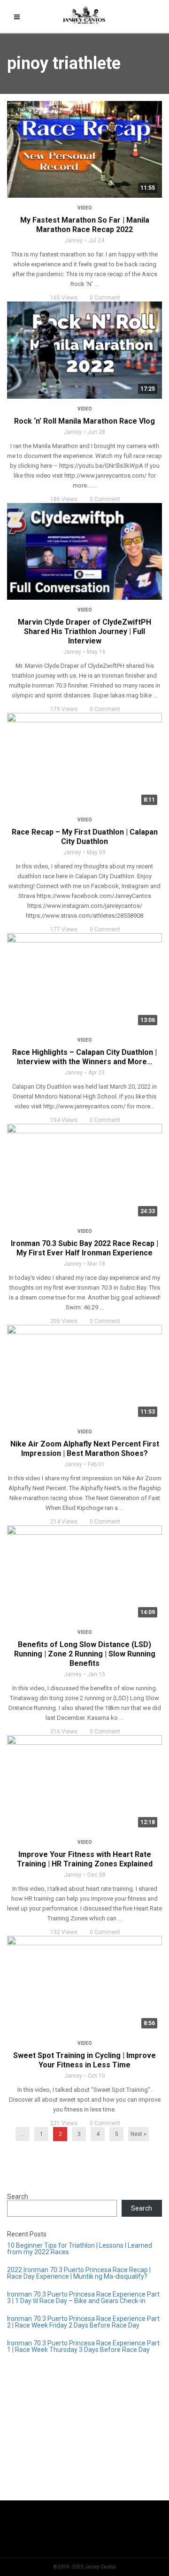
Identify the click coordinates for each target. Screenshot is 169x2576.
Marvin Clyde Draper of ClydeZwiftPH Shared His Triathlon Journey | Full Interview (84, 631)
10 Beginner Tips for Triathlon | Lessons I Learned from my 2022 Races (80, 2249)
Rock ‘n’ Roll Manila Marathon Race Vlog (84, 421)
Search (18, 2197)
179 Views (64, 709)
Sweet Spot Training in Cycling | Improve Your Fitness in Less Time (84, 2060)
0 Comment (105, 298)
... (23, 2134)
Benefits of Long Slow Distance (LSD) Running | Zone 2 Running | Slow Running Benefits (85, 1654)
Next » (138, 2134)
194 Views (64, 1120)
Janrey (74, 240)
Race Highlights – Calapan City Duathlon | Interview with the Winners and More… (84, 1057)
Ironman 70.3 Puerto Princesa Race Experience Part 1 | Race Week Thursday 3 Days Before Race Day (83, 2346)
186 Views (64, 499)
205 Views (64, 1321)
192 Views (64, 1932)
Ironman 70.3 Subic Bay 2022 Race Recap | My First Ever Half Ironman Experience (84, 1248)
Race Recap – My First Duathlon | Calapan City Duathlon (85, 837)
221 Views (64, 2123)
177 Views (64, 929)
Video (85, 208)
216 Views (64, 1732)
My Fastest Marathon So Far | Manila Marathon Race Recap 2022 (85, 225)
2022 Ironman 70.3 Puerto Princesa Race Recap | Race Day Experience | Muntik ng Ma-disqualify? (79, 2273)
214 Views (64, 1522)
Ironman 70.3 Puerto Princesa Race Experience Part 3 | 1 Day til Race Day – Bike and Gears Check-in (83, 2298)
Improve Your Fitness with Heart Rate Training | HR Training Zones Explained (85, 1859)
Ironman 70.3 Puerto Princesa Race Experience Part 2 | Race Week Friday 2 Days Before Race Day (83, 2322)
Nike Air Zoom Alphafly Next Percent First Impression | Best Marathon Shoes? (85, 1449)
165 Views (64, 298)
